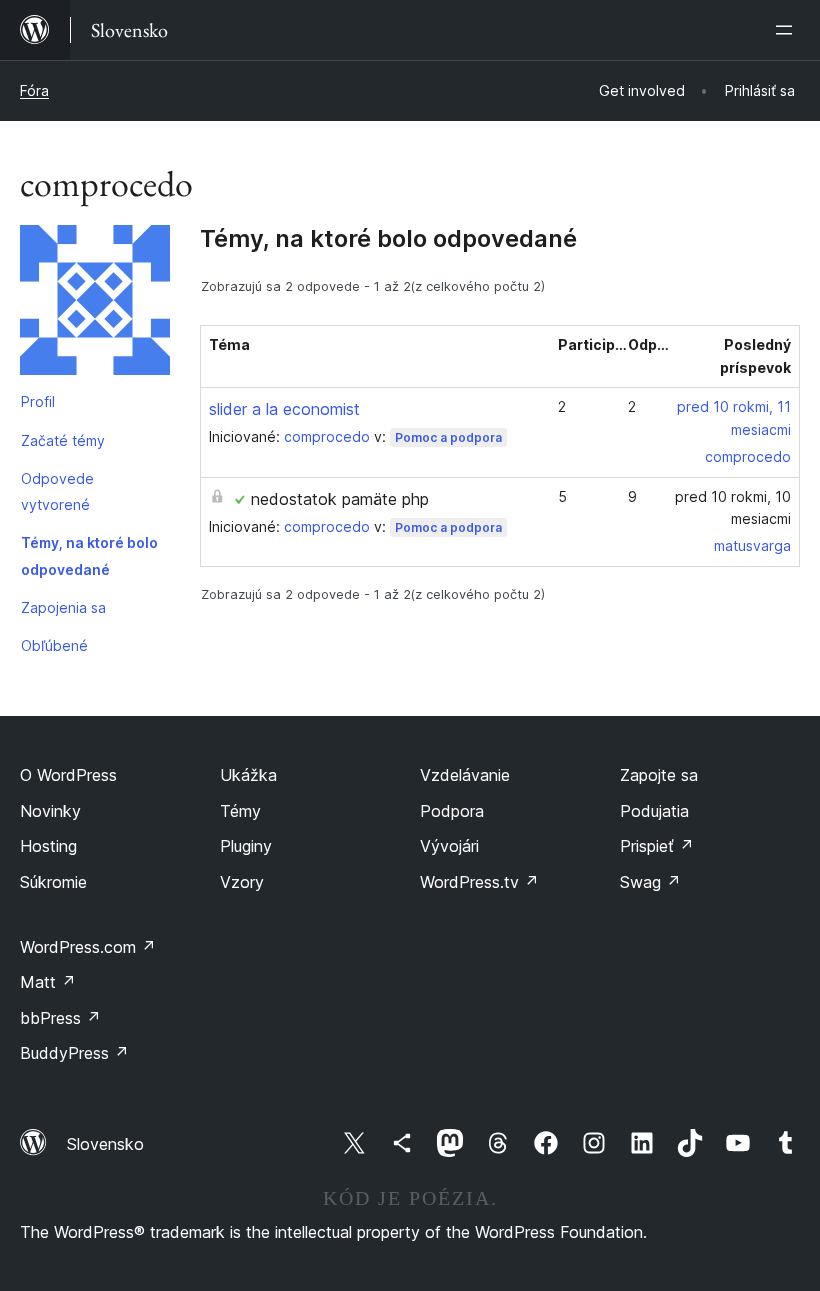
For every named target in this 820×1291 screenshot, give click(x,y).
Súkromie (53, 882)
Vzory (242, 882)
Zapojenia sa (63, 607)
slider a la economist (284, 409)
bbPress (60, 1018)
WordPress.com (88, 947)
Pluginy (246, 846)
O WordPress (68, 775)
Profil (38, 401)
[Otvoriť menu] (788, 30)
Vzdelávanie (465, 775)
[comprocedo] (95, 304)
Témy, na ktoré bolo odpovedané (89, 555)
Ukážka (248, 775)
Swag (650, 882)
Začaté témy (63, 440)
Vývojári (449, 846)
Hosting (48, 846)
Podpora (452, 811)
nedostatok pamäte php (340, 499)
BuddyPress (74, 1053)
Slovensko (105, 1144)
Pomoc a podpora (448, 437)
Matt (48, 982)
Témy (240, 811)
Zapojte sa (659, 775)
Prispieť (657, 846)
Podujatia (654, 811)
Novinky (50, 811)
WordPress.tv (479, 882)
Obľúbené (54, 645)
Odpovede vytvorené (57, 491)
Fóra (34, 90)
